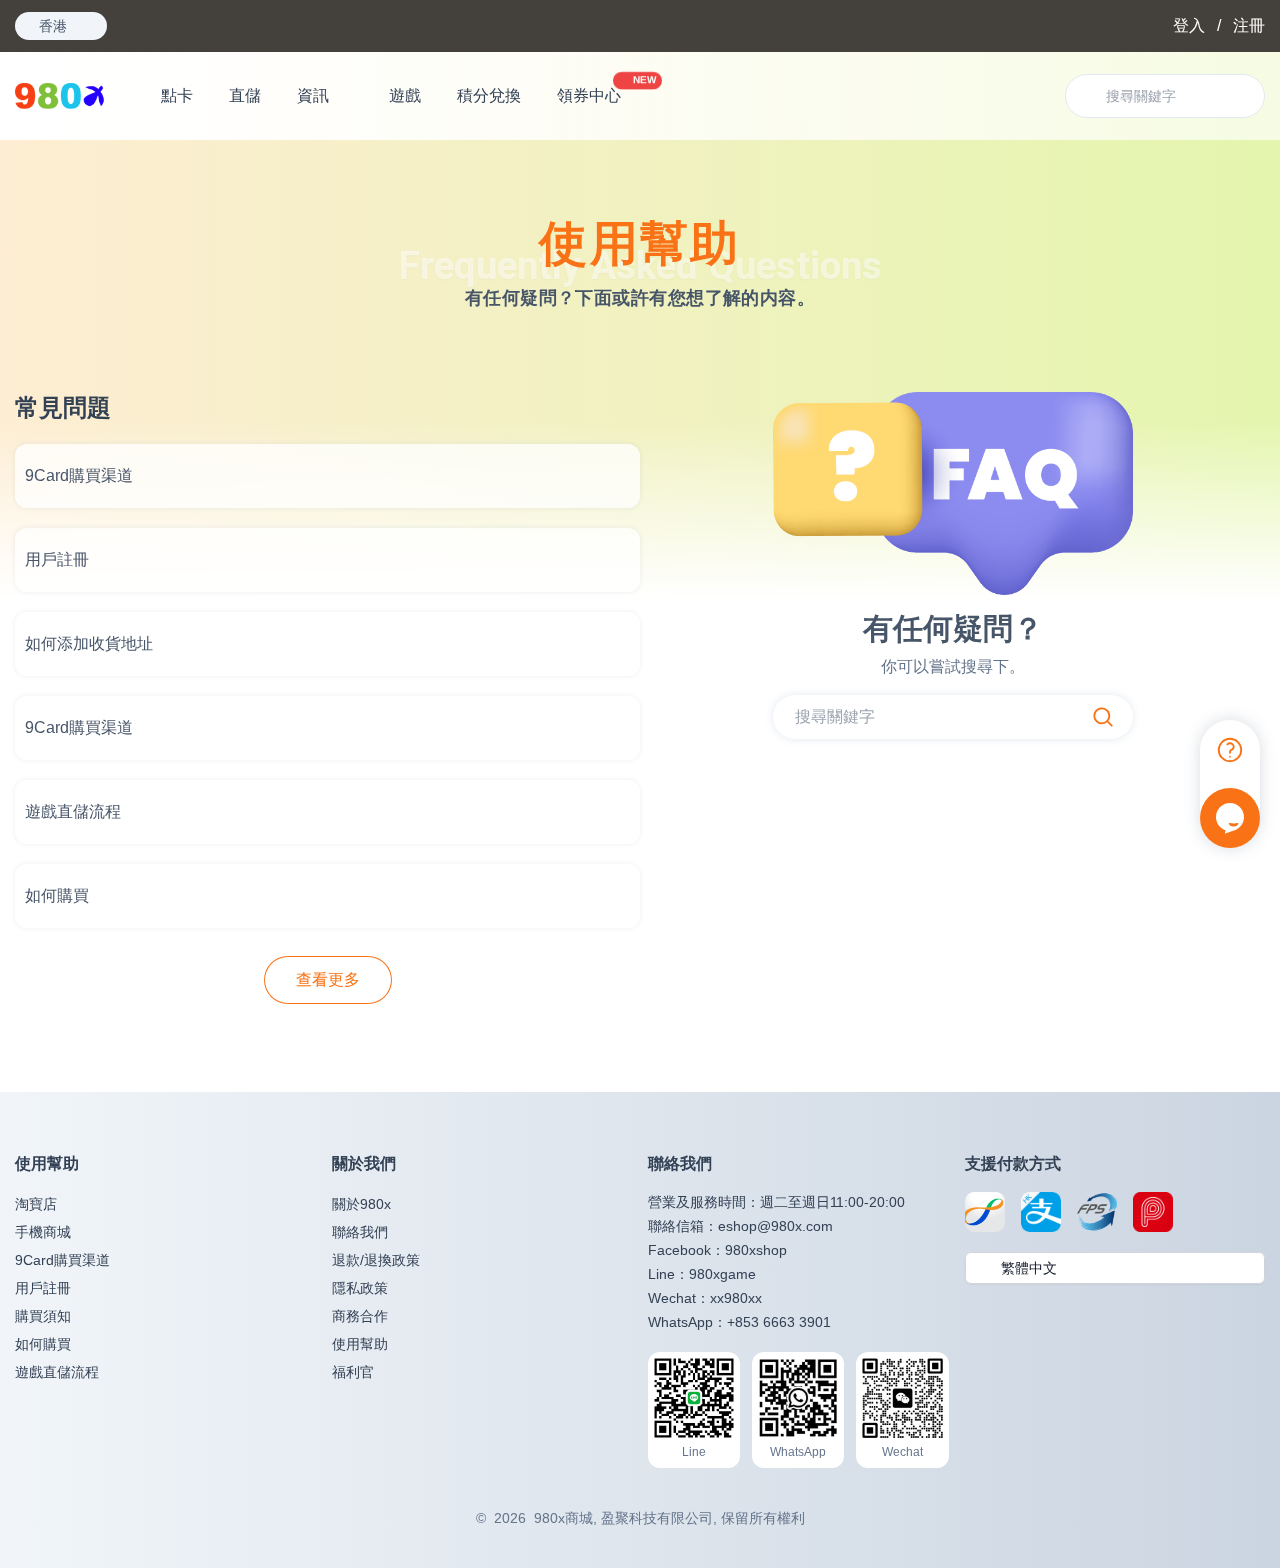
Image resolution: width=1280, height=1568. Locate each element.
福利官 (353, 1372)
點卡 (177, 95)
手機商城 (43, 1232)
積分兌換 (489, 95)
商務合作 (360, 1316)
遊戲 (405, 95)
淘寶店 (36, 1204)
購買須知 (43, 1316)
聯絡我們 (360, 1232)
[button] (1115, 1268)
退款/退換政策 (376, 1260)
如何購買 (43, 1344)
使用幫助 (360, 1344)
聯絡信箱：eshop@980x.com (740, 1226)
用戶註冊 (43, 1288)
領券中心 (597, 90)
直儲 (245, 95)
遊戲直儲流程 (57, 1372)
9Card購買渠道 (62, 1260)
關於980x (361, 1204)
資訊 (313, 95)
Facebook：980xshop (717, 1250)
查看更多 (328, 979)
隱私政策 (360, 1288)
